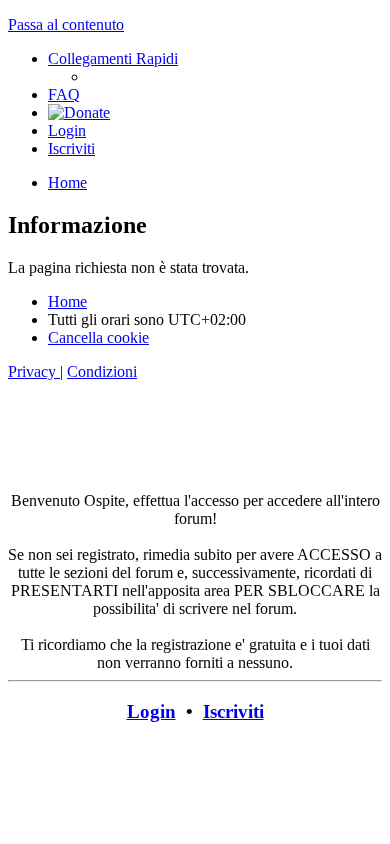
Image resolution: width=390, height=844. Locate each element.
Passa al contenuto (66, 24)
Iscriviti (233, 711)
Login (151, 711)
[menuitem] (64, 94)
